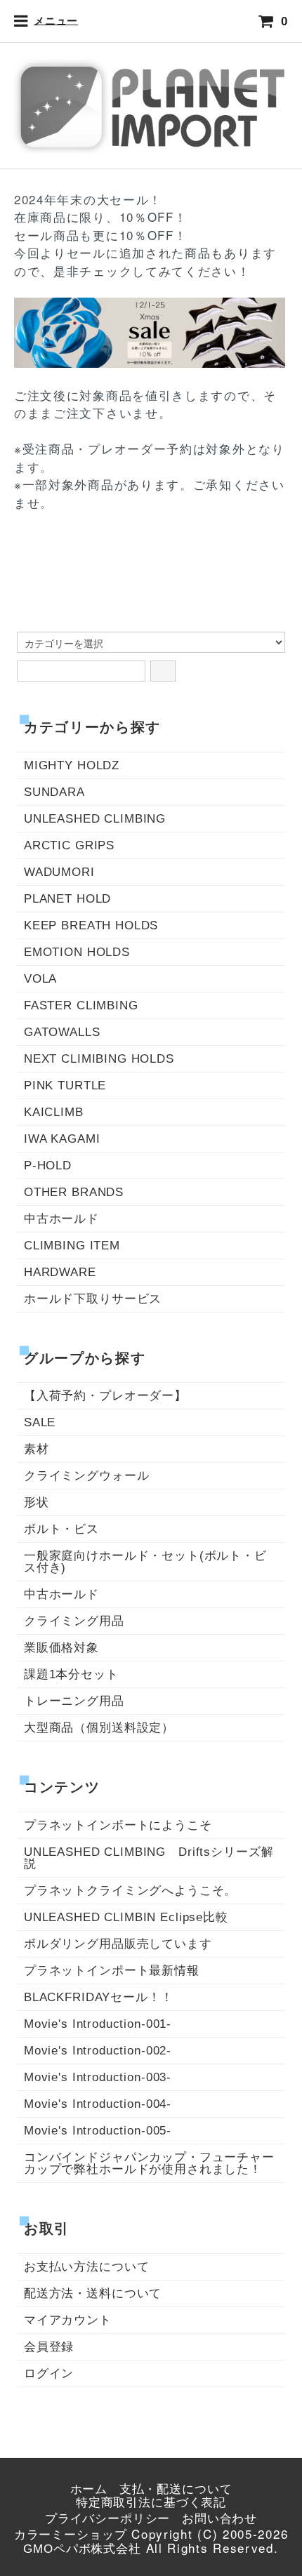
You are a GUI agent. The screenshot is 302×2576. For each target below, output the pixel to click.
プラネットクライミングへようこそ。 (130, 1891)
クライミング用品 (74, 1621)
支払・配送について (176, 2489)
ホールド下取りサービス (93, 1299)
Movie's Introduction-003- (98, 2077)
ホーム (89, 2489)
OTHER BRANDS (74, 1192)
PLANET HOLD (67, 899)
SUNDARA (54, 792)
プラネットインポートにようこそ (118, 1825)
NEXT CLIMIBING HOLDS (99, 1059)
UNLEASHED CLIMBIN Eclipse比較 (126, 1917)
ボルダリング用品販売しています (118, 1944)
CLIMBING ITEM (72, 1246)
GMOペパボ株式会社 (82, 2549)
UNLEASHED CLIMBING (95, 819)
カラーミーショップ (71, 2535)
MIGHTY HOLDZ (72, 765)
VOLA (40, 979)
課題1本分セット (71, 1674)
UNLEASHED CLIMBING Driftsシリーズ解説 (149, 1858)
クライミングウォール (87, 1476)
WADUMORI (59, 872)
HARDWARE (60, 1272)
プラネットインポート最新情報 (112, 1971)
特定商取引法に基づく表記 (151, 2503)
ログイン (49, 2373)
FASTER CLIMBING (81, 1005)
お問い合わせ (219, 2519)
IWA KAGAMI (62, 1139)
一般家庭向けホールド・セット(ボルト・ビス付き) (145, 1562)
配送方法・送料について (93, 2293)
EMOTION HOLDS (77, 952)
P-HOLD (48, 1166)
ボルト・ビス (61, 1529)
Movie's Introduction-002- (98, 2051)
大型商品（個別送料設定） (99, 1728)
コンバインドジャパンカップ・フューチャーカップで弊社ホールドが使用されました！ (149, 2163)
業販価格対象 (61, 1648)
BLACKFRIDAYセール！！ (99, 1997)
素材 (37, 1449)
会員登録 (49, 2347)
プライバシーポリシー (108, 2519)
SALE (40, 1422)
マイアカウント (68, 2320)
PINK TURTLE (65, 1085)
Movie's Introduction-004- (98, 2104)
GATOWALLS (62, 1032)
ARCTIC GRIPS (69, 845)
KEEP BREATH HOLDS (91, 925)
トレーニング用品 (74, 1701)
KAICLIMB (54, 1112)
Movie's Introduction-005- (98, 2131)
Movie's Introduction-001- (98, 2024)
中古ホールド (61, 1219)
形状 (37, 1502)
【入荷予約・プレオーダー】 (105, 1396)
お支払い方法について (87, 2267)
